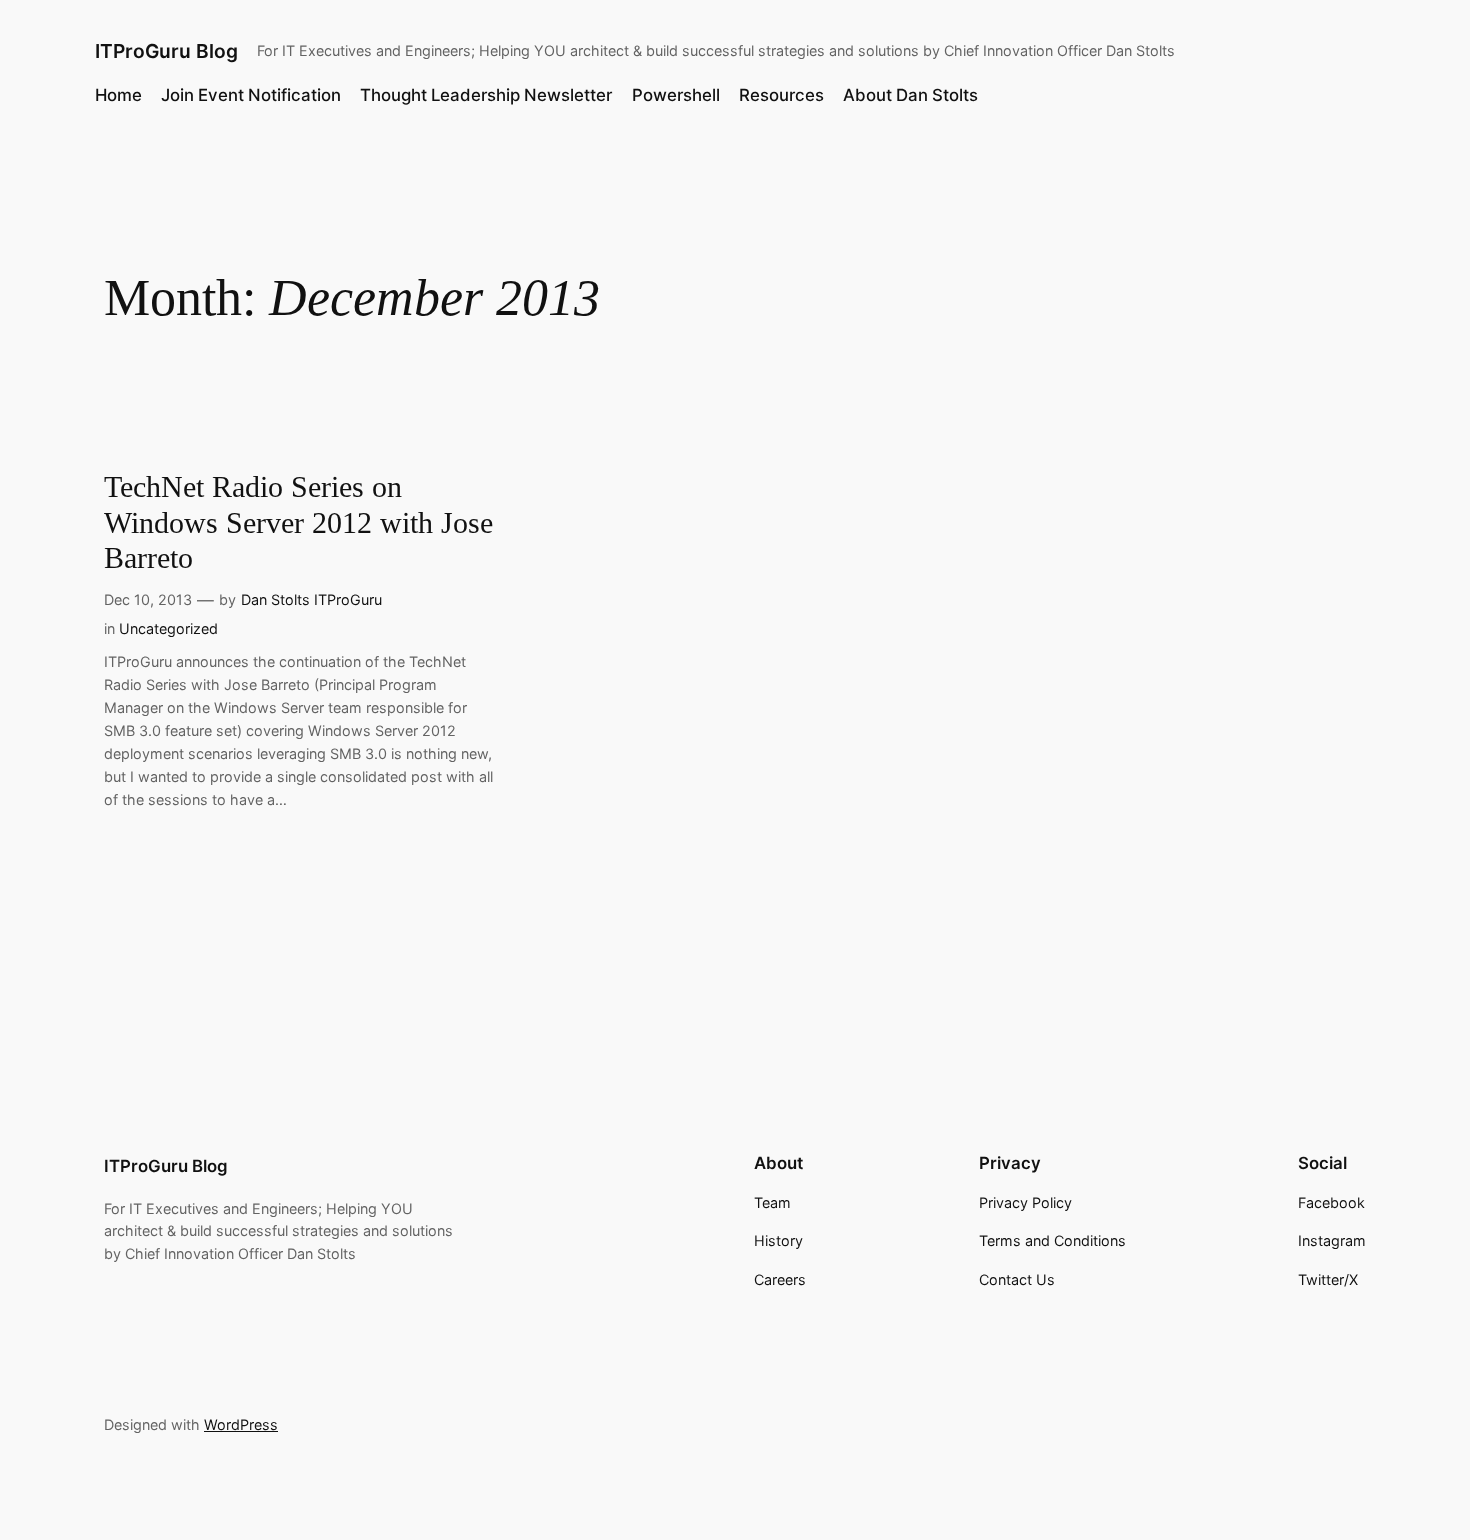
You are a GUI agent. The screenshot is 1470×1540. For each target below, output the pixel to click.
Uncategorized (168, 628)
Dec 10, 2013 (148, 599)
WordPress (241, 1424)
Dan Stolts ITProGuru (311, 599)
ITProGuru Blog (166, 51)
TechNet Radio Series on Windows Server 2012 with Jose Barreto (298, 522)
